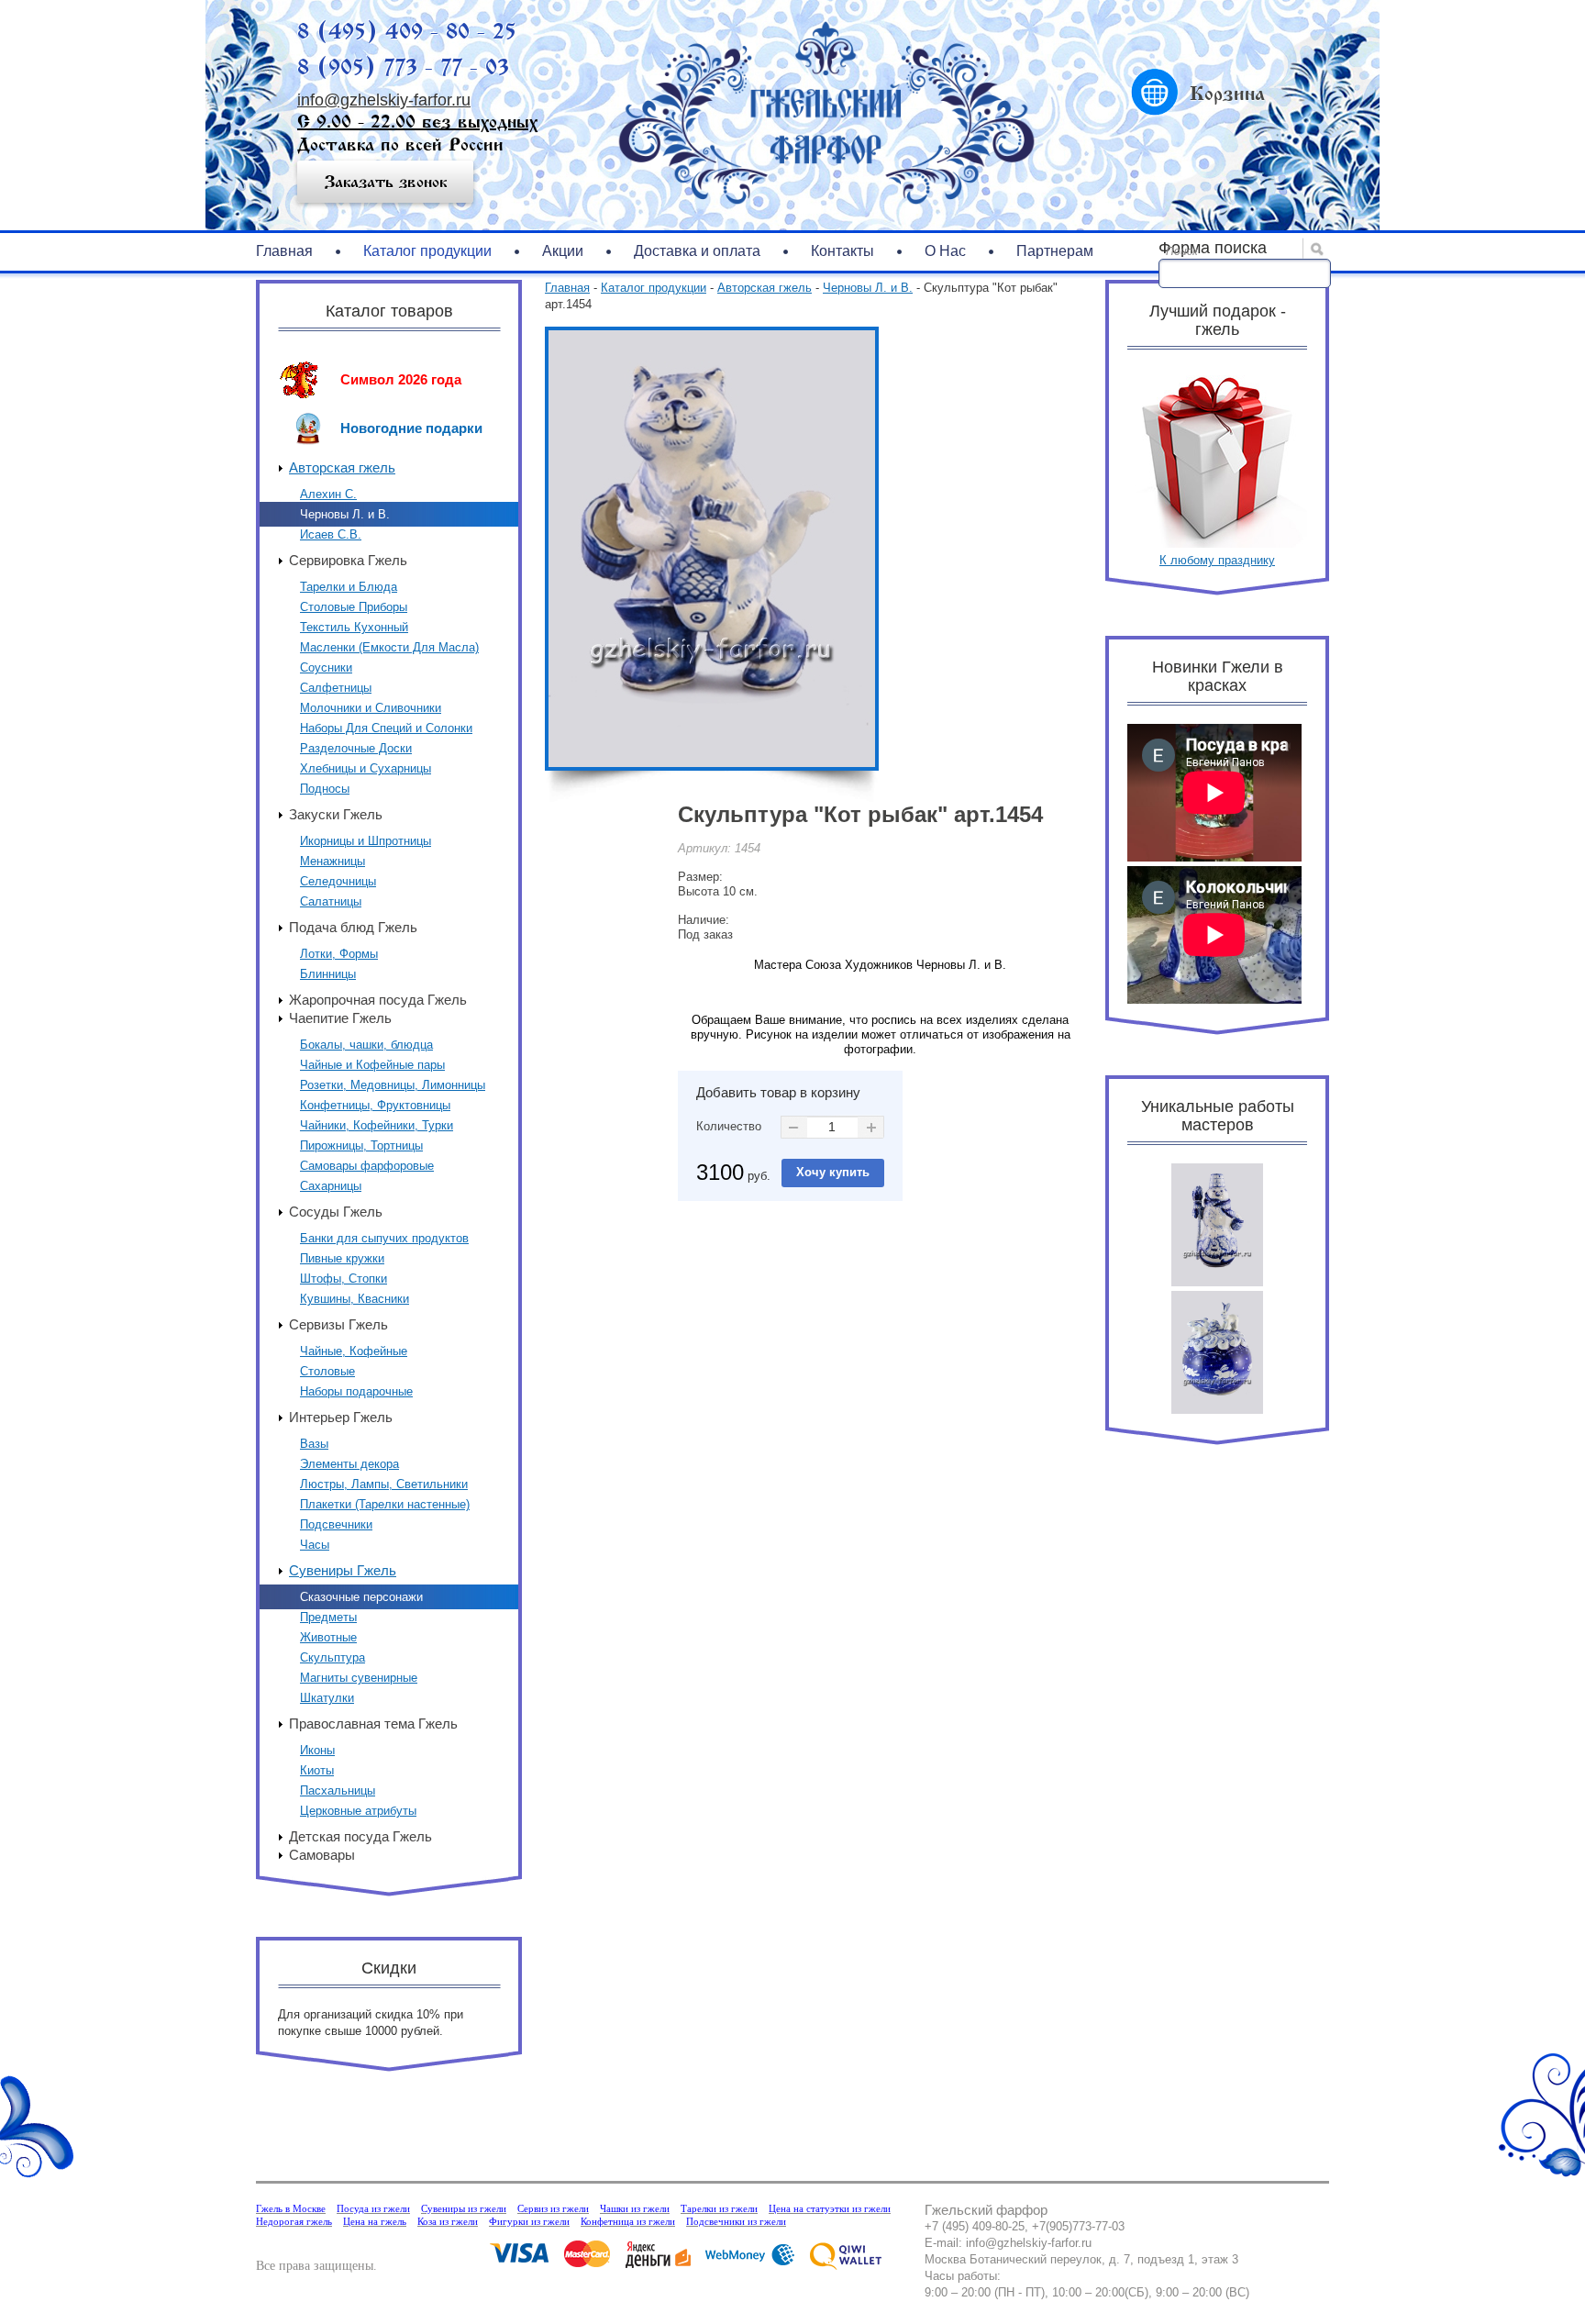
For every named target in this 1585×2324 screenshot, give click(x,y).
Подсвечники (336, 1524)
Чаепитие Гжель (340, 1018)
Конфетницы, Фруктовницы (375, 1105)
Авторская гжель (342, 467)
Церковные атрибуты (358, 1811)
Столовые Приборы (354, 607)
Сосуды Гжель (336, 1212)
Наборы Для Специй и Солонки (386, 728)
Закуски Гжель (336, 814)
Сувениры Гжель (343, 1570)
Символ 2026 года (401, 379)
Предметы (328, 1617)
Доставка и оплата (697, 251)
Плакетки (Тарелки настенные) (385, 1504)
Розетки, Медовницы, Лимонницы (393, 1085)
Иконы (317, 1750)
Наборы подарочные (356, 1391)
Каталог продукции (427, 251)
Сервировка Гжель (348, 560)
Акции (563, 251)
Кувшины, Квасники (355, 1299)
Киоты (317, 1770)
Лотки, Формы (339, 954)
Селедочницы (338, 881)
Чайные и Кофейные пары (372, 1065)
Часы (315, 1545)
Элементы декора (349, 1464)
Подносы (325, 789)
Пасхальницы (338, 1790)
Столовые (327, 1371)
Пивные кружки (342, 1258)
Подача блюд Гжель (353, 927)
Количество (729, 1126)
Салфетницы (336, 688)
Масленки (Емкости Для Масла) (389, 647)
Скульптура (333, 1657)
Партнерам (1055, 251)
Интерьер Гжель (341, 1417)
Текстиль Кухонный (354, 627)
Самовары (322, 1855)
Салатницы (331, 901)
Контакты (842, 251)
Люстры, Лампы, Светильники (384, 1484)
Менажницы (333, 861)
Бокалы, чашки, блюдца (366, 1045)
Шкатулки (327, 1698)
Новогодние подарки (411, 428)
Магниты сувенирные (359, 1678)
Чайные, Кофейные (354, 1351)
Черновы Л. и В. (345, 514)
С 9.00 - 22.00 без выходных (417, 122)
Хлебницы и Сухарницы (366, 768)
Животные (328, 1637)
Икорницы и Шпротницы (366, 841)
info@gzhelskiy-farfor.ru (384, 100)
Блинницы (328, 974)
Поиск (1182, 251)
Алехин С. (328, 494)
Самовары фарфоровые (367, 1166)
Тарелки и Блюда (349, 587)
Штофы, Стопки (344, 1279)
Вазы (314, 1444)
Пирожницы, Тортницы (361, 1145)
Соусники (326, 667)
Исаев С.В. (331, 534)
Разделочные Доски (356, 748)
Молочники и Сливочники (371, 708)
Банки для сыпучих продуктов (384, 1238)
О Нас (945, 251)
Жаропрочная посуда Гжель (378, 1000)
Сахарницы (331, 1186)
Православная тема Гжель (373, 1724)
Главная (284, 251)
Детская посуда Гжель (360, 1836)
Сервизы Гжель (338, 1324)
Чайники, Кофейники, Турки (377, 1125)
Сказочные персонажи (361, 1597)
